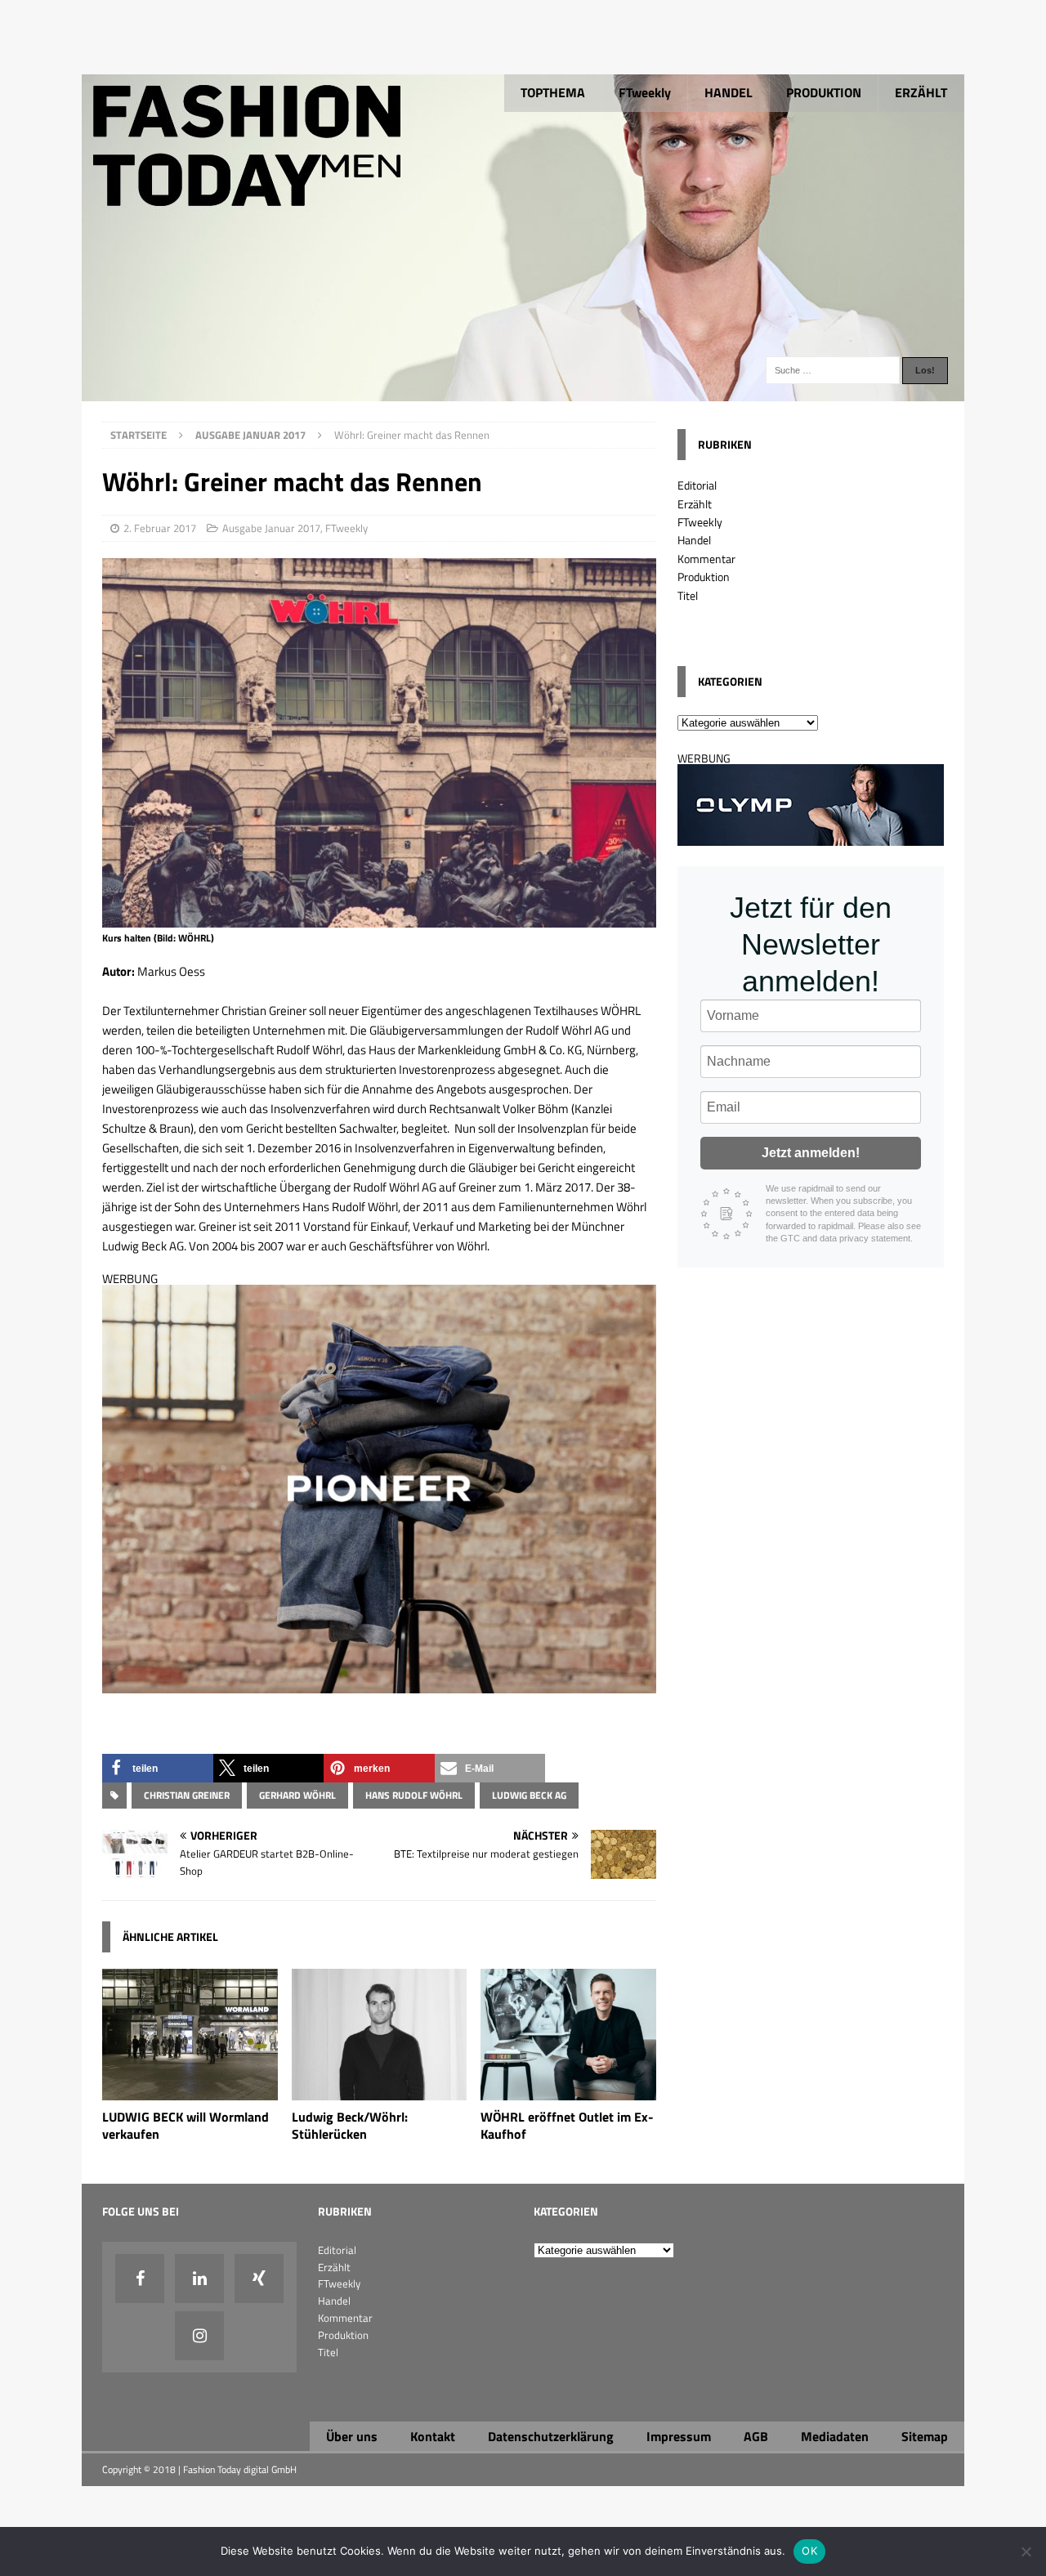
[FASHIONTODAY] (523, 392)
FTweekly (645, 92)
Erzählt (695, 504)
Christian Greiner (187, 1795)
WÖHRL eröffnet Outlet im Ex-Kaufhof (567, 2125)
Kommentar (706, 559)
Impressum (679, 2436)
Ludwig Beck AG (529, 1795)
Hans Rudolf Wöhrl (414, 1795)
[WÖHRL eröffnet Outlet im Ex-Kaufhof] (568, 2091)
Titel (688, 595)
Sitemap (925, 2436)
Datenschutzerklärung (551, 2436)
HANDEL (729, 92)
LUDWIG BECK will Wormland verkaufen (186, 2125)
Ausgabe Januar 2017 (271, 528)
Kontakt (433, 2436)
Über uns (352, 2436)
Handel (694, 540)
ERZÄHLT (921, 92)
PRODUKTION (824, 92)
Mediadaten (835, 2436)
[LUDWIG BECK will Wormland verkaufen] (190, 2091)
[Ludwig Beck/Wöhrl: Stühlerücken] (380, 2091)
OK (809, 2551)
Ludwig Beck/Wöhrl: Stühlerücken (350, 2125)
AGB (756, 2436)
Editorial (697, 485)
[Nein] (1026, 2551)
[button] (158, 1768)
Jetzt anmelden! (811, 1153)
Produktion (704, 577)
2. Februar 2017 (160, 528)
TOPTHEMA (553, 92)
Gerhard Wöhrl (297, 1795)
